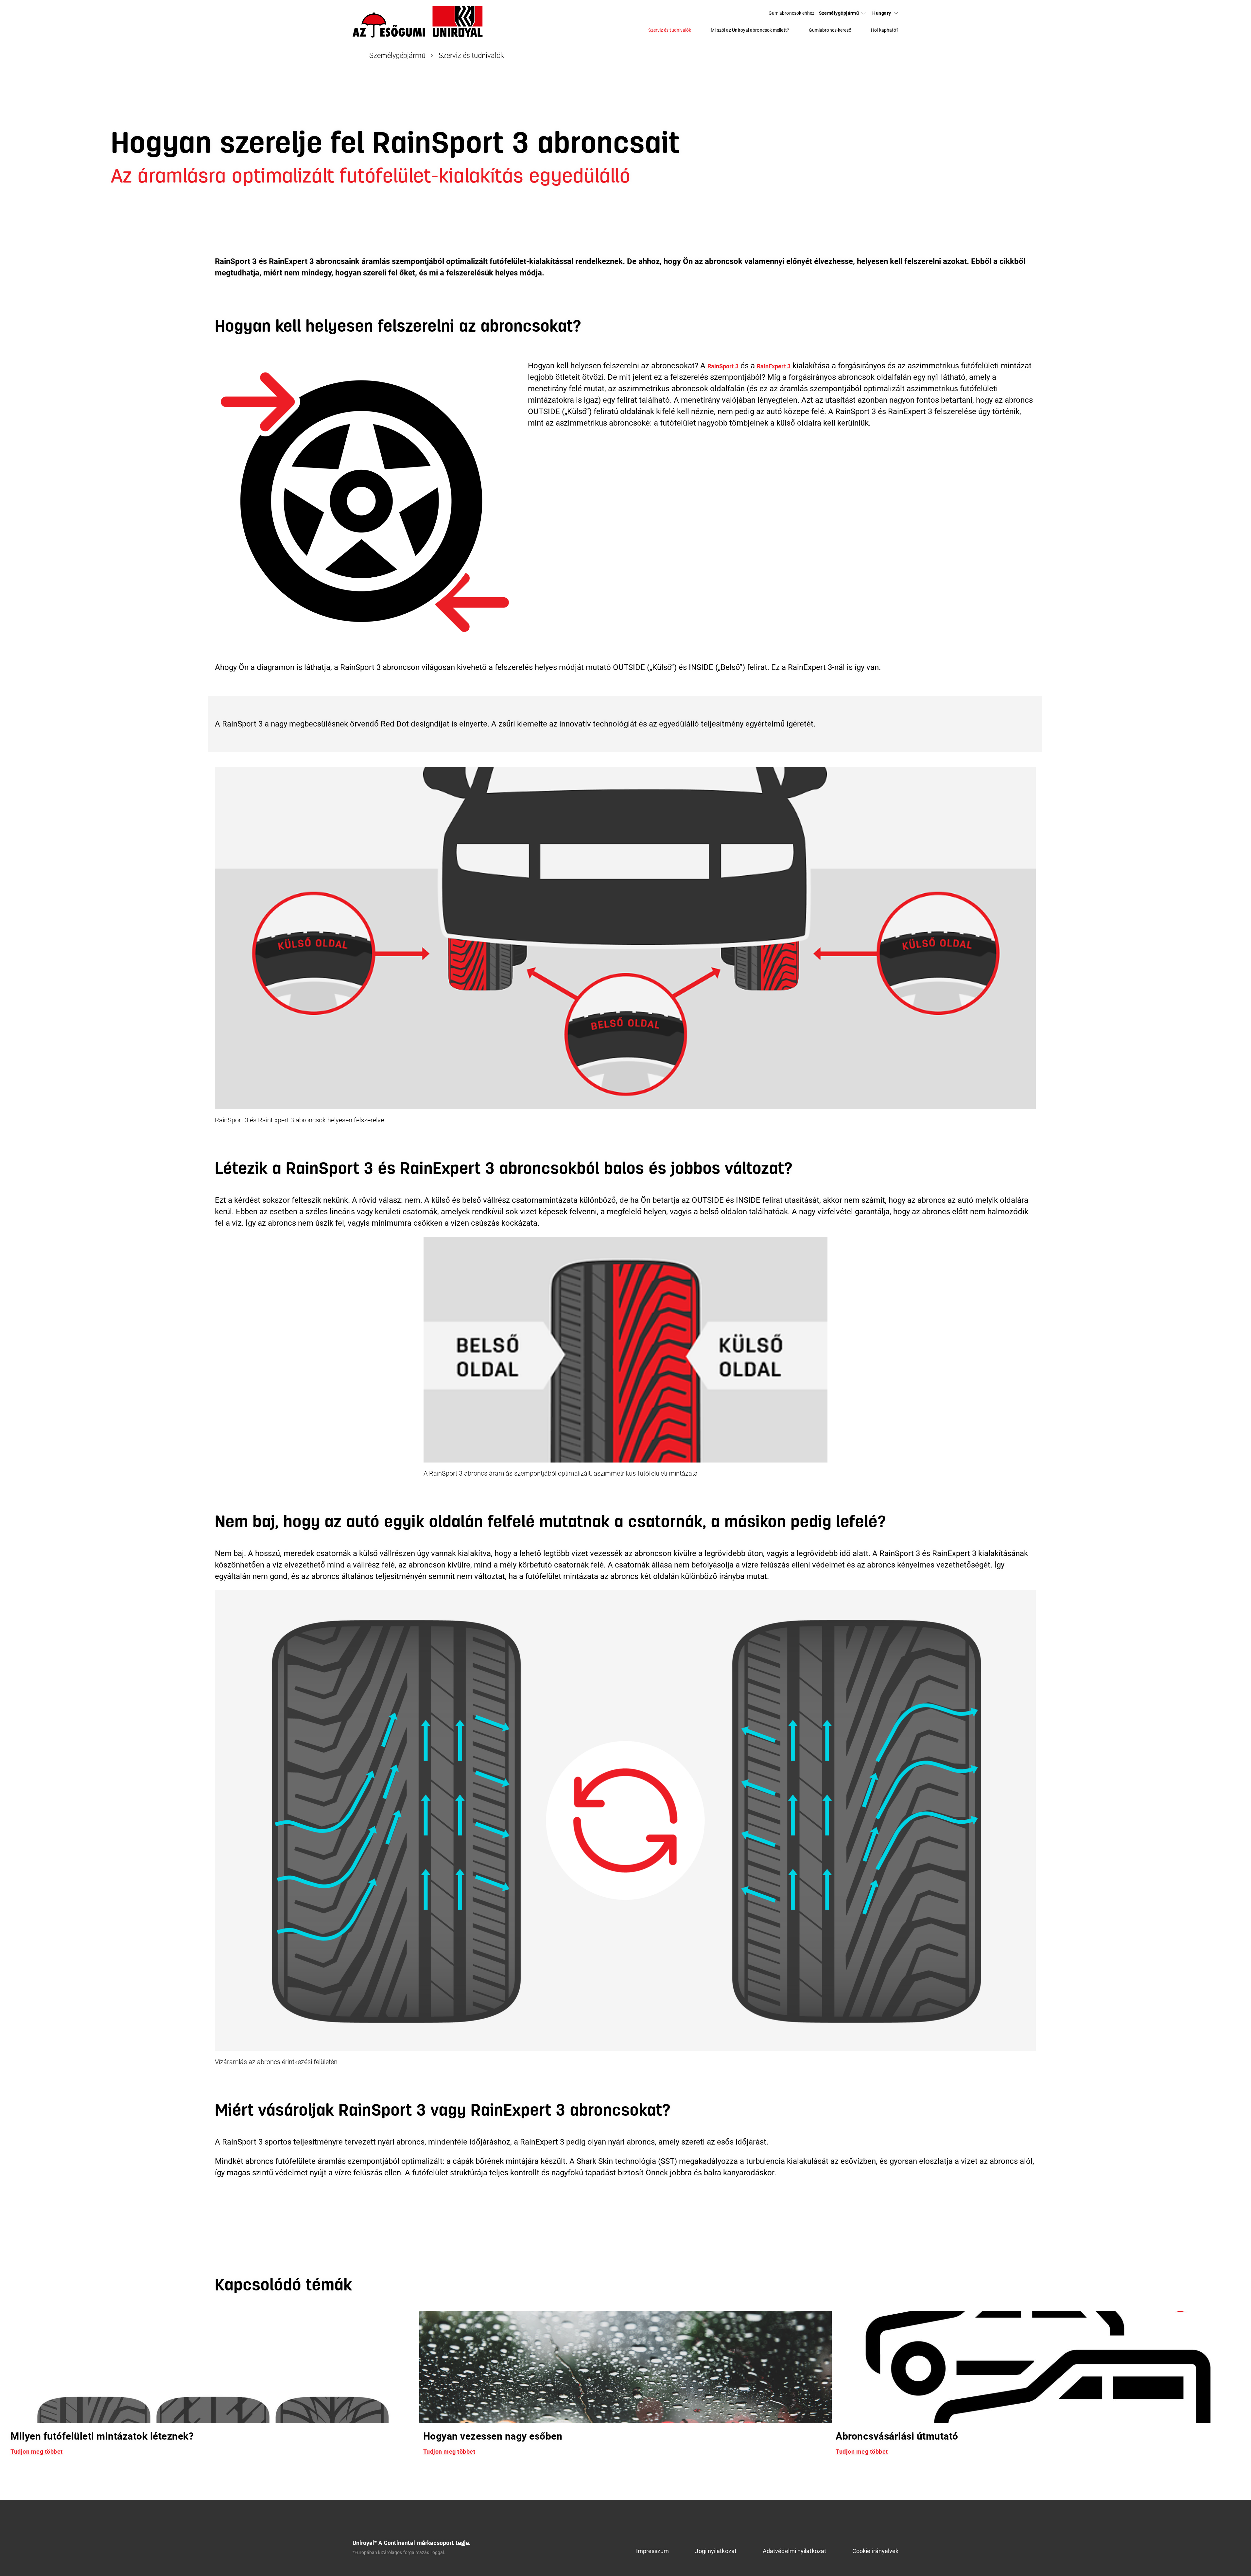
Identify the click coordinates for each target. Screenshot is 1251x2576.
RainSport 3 (723, 366)
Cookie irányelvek (876, 2551)
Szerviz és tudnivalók (670, 30)
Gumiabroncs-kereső (830, 30)
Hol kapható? (885, 30)
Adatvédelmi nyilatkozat (794, 2551)
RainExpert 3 (774, 366)
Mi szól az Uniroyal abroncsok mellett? (750, 30)
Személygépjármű (839, 13)
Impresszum (653, 2551)
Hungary (882, 13)
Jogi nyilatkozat (716, 2551)
